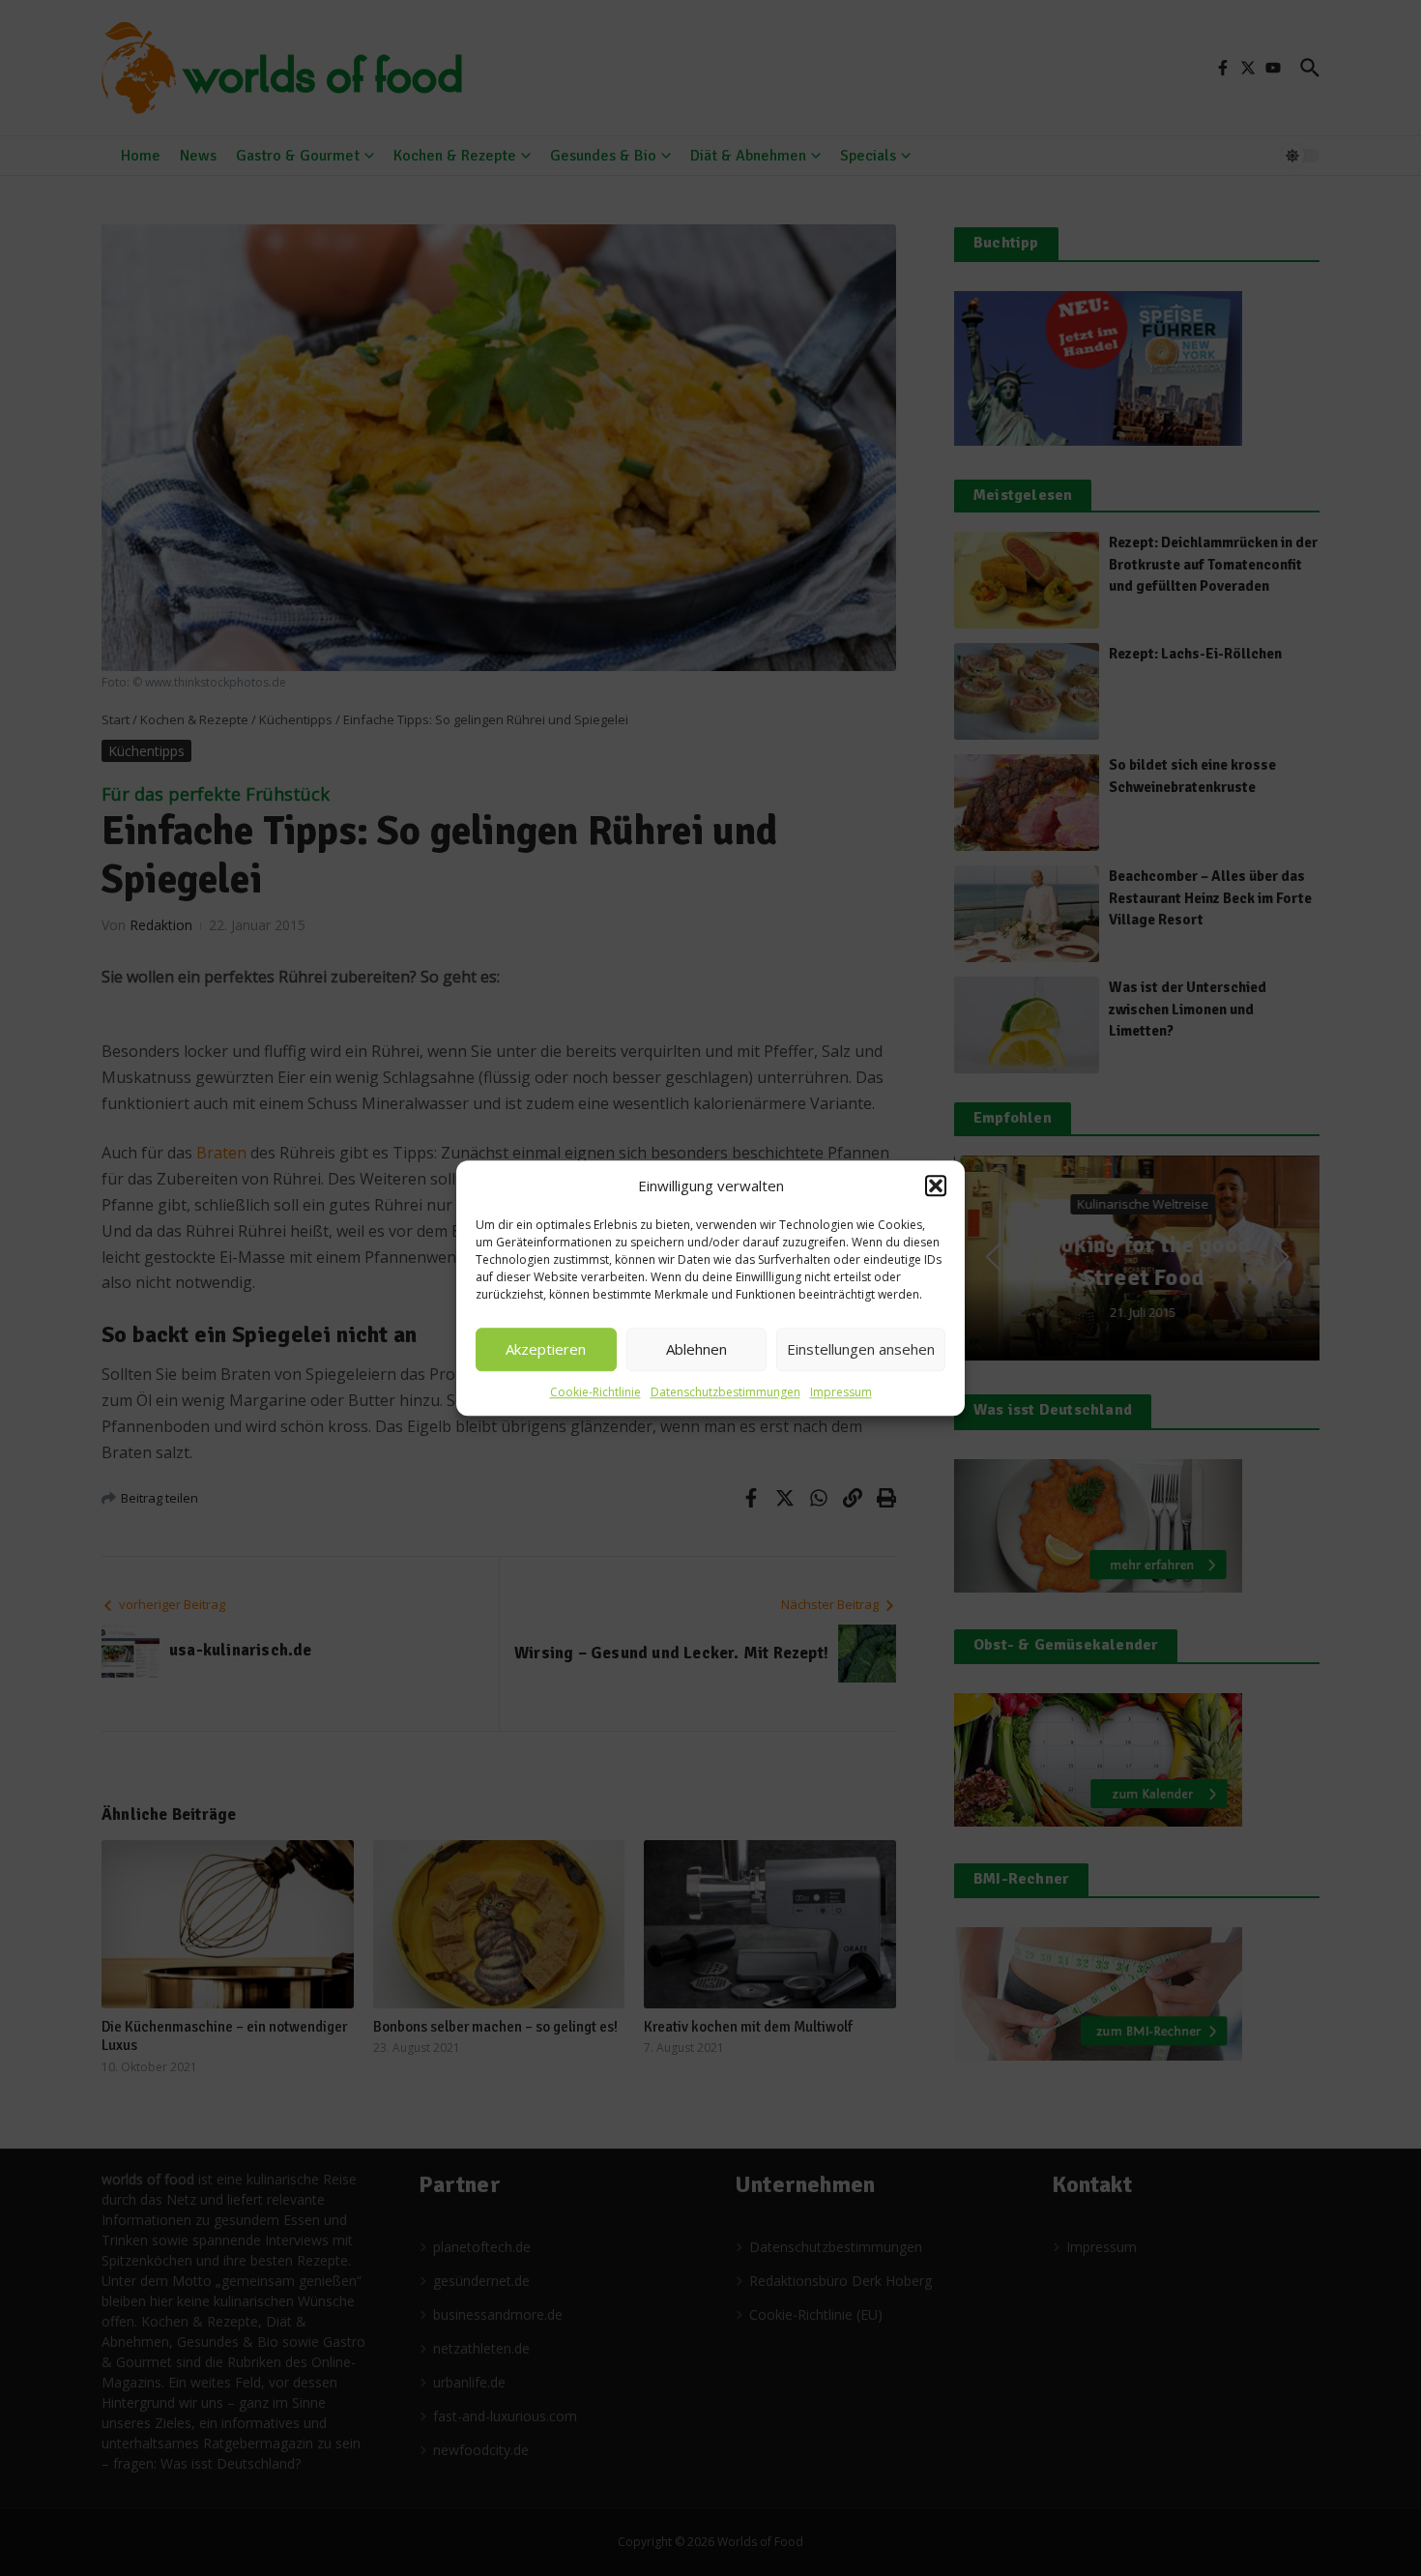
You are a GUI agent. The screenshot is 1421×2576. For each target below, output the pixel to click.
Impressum (841, 1392)
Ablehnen (696, 1349)
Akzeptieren (546, 1349)
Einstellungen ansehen (861, 1349)
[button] (936, 1186)
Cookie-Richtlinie (595, 1392)
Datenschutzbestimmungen (725, 1392)
